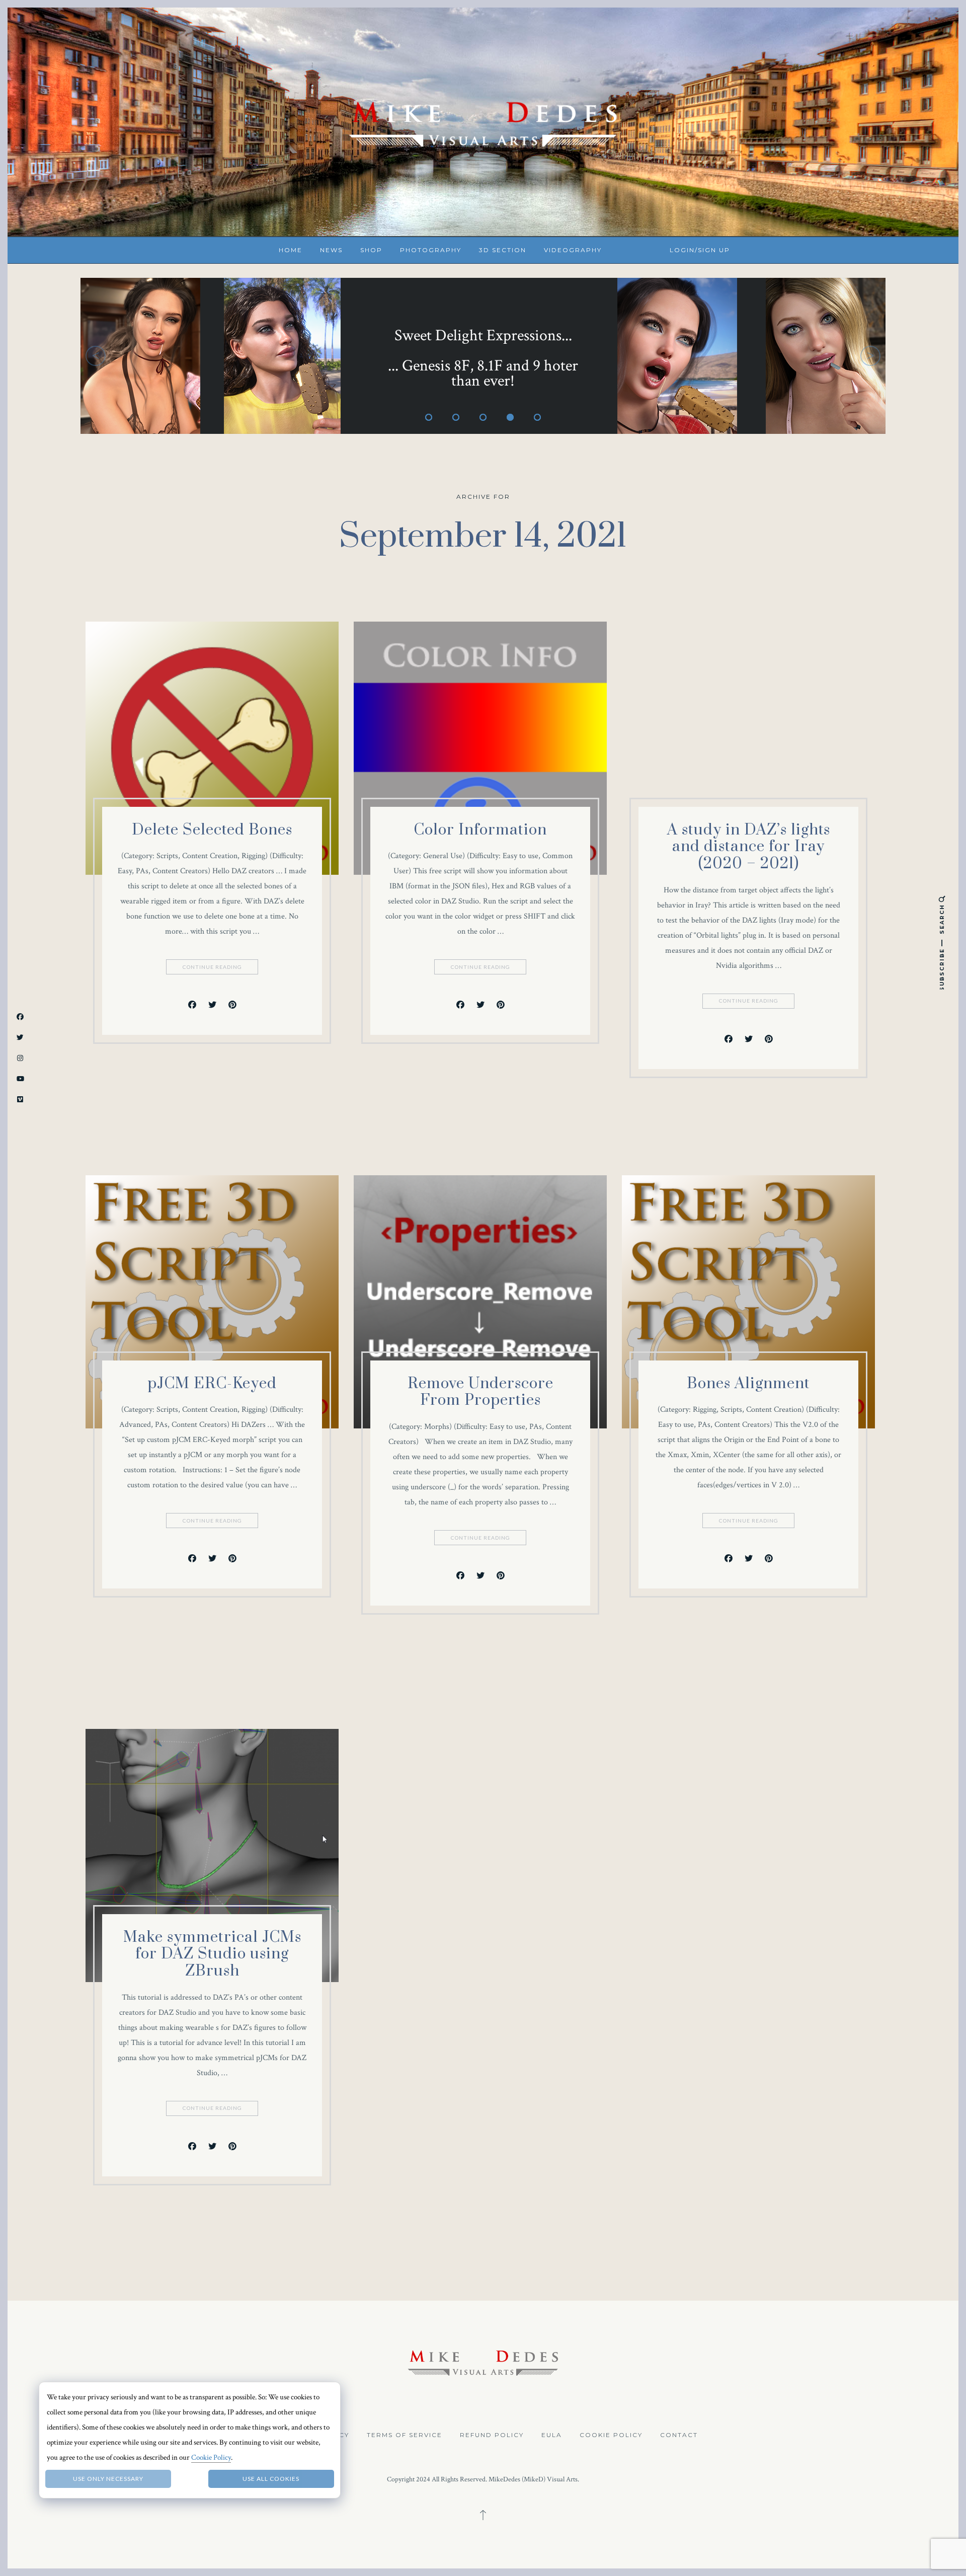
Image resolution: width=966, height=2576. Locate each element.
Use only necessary (108, 2479)
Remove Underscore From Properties (480, 1392)
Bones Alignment (748, 1384)
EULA (552, 2435)
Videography (573, 250)
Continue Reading (212, 967)
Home (291, 250)
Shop (371, 250)
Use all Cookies (271, 2479)
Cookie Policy (611, 2435)
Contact (679, 2435)
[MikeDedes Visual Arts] (483, 121)
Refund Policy (492, 2435)
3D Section (503, 250)
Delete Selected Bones (212, 830)
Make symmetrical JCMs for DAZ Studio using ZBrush (212, 1954)
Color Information (480, 830)
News (331, 250)
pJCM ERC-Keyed (212, 1384)
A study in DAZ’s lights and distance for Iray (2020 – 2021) (749, 847)
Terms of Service (405, 2435)
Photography (431, 250)
